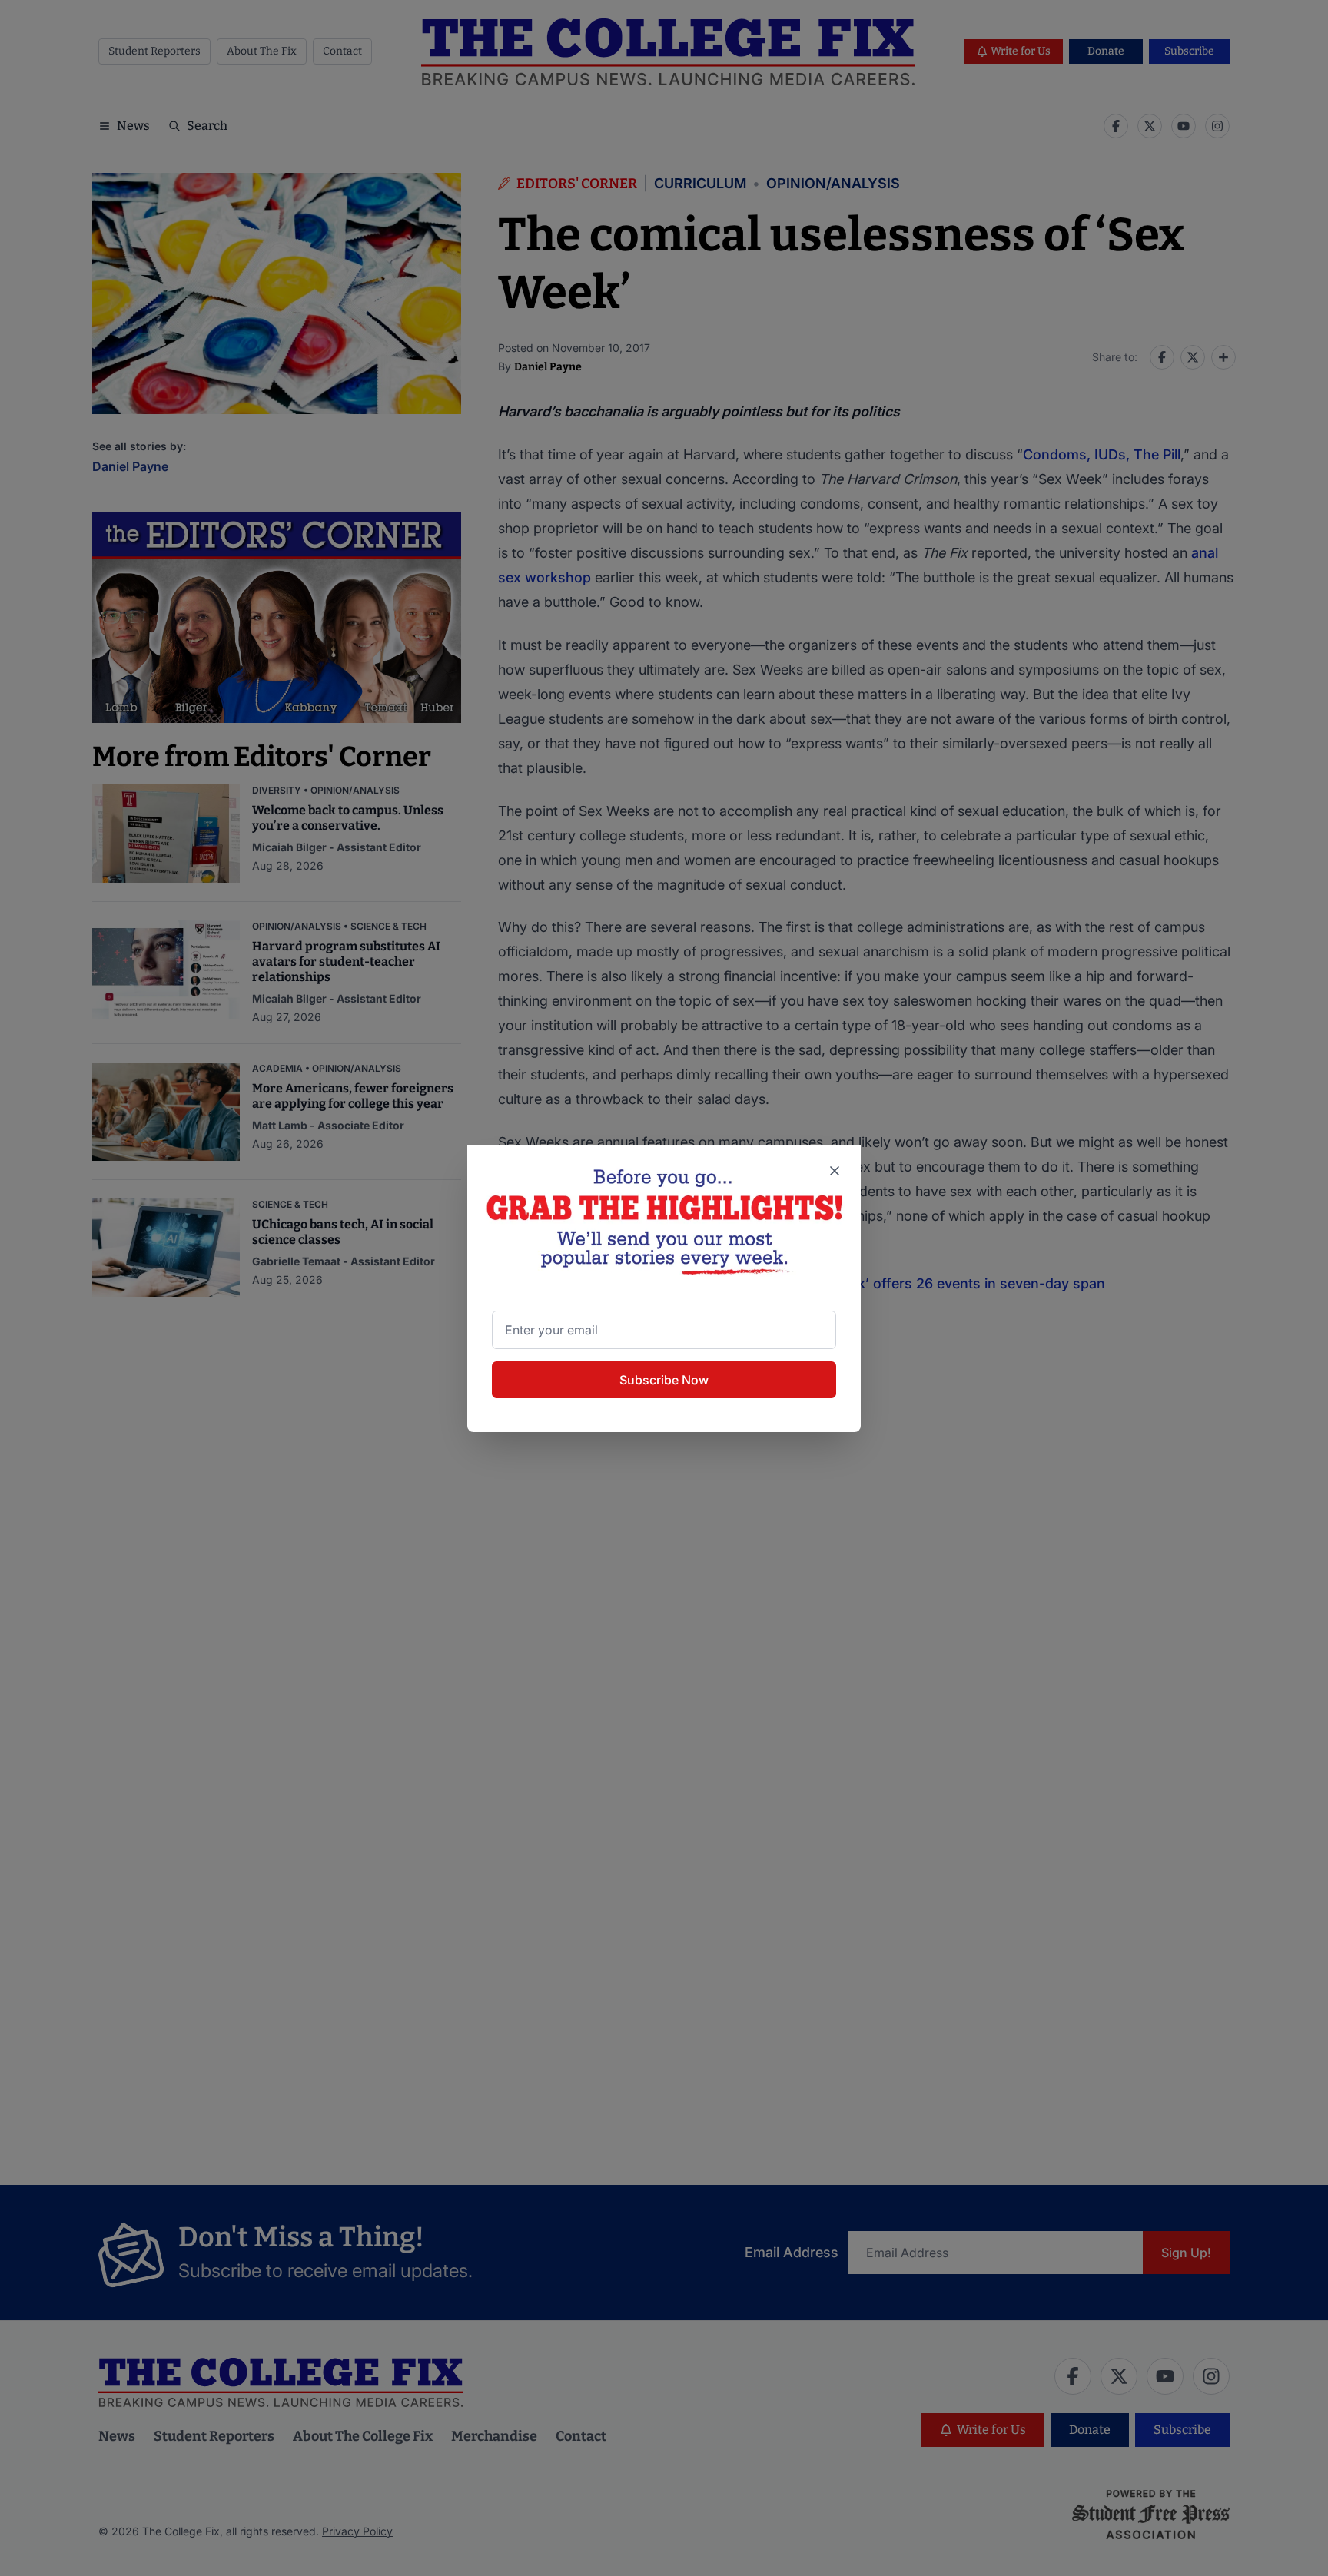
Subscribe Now (664, 1380)
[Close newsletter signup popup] (835, 1171)
